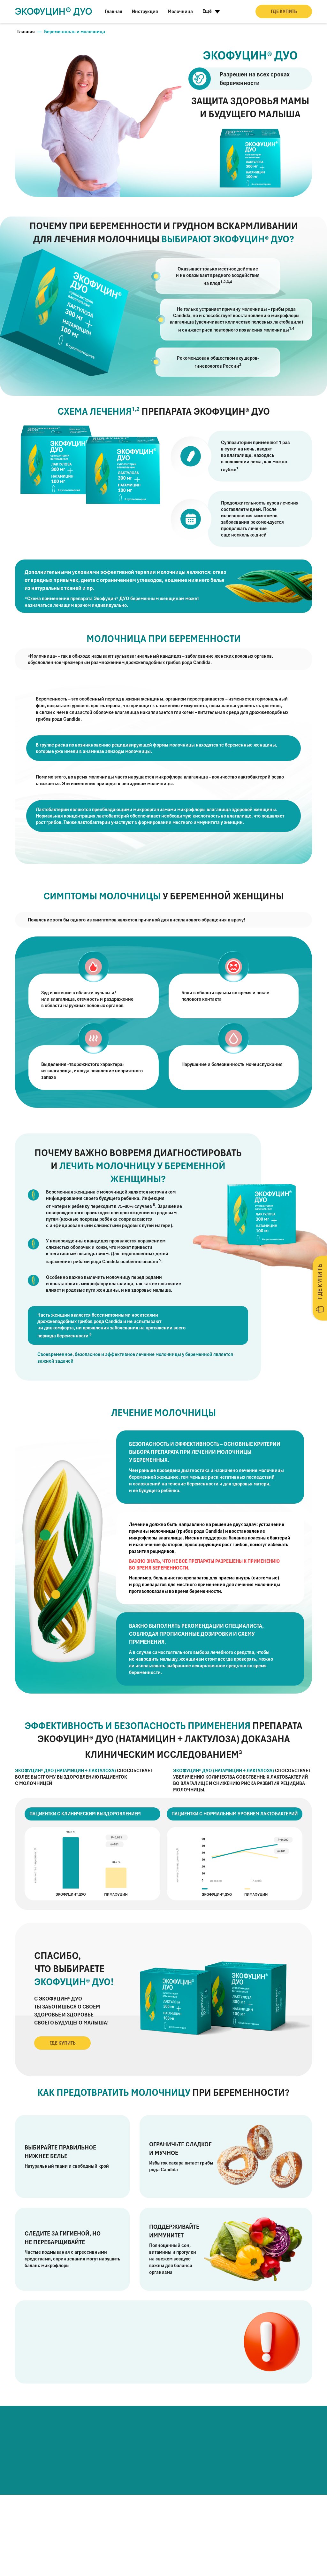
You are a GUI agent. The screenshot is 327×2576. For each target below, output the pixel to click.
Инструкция (145, 12)
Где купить (63, 2043)
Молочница (180, 12)
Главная (114, 12)
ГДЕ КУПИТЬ (284, 12)
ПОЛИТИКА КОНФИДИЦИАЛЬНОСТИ (84, 2560)
